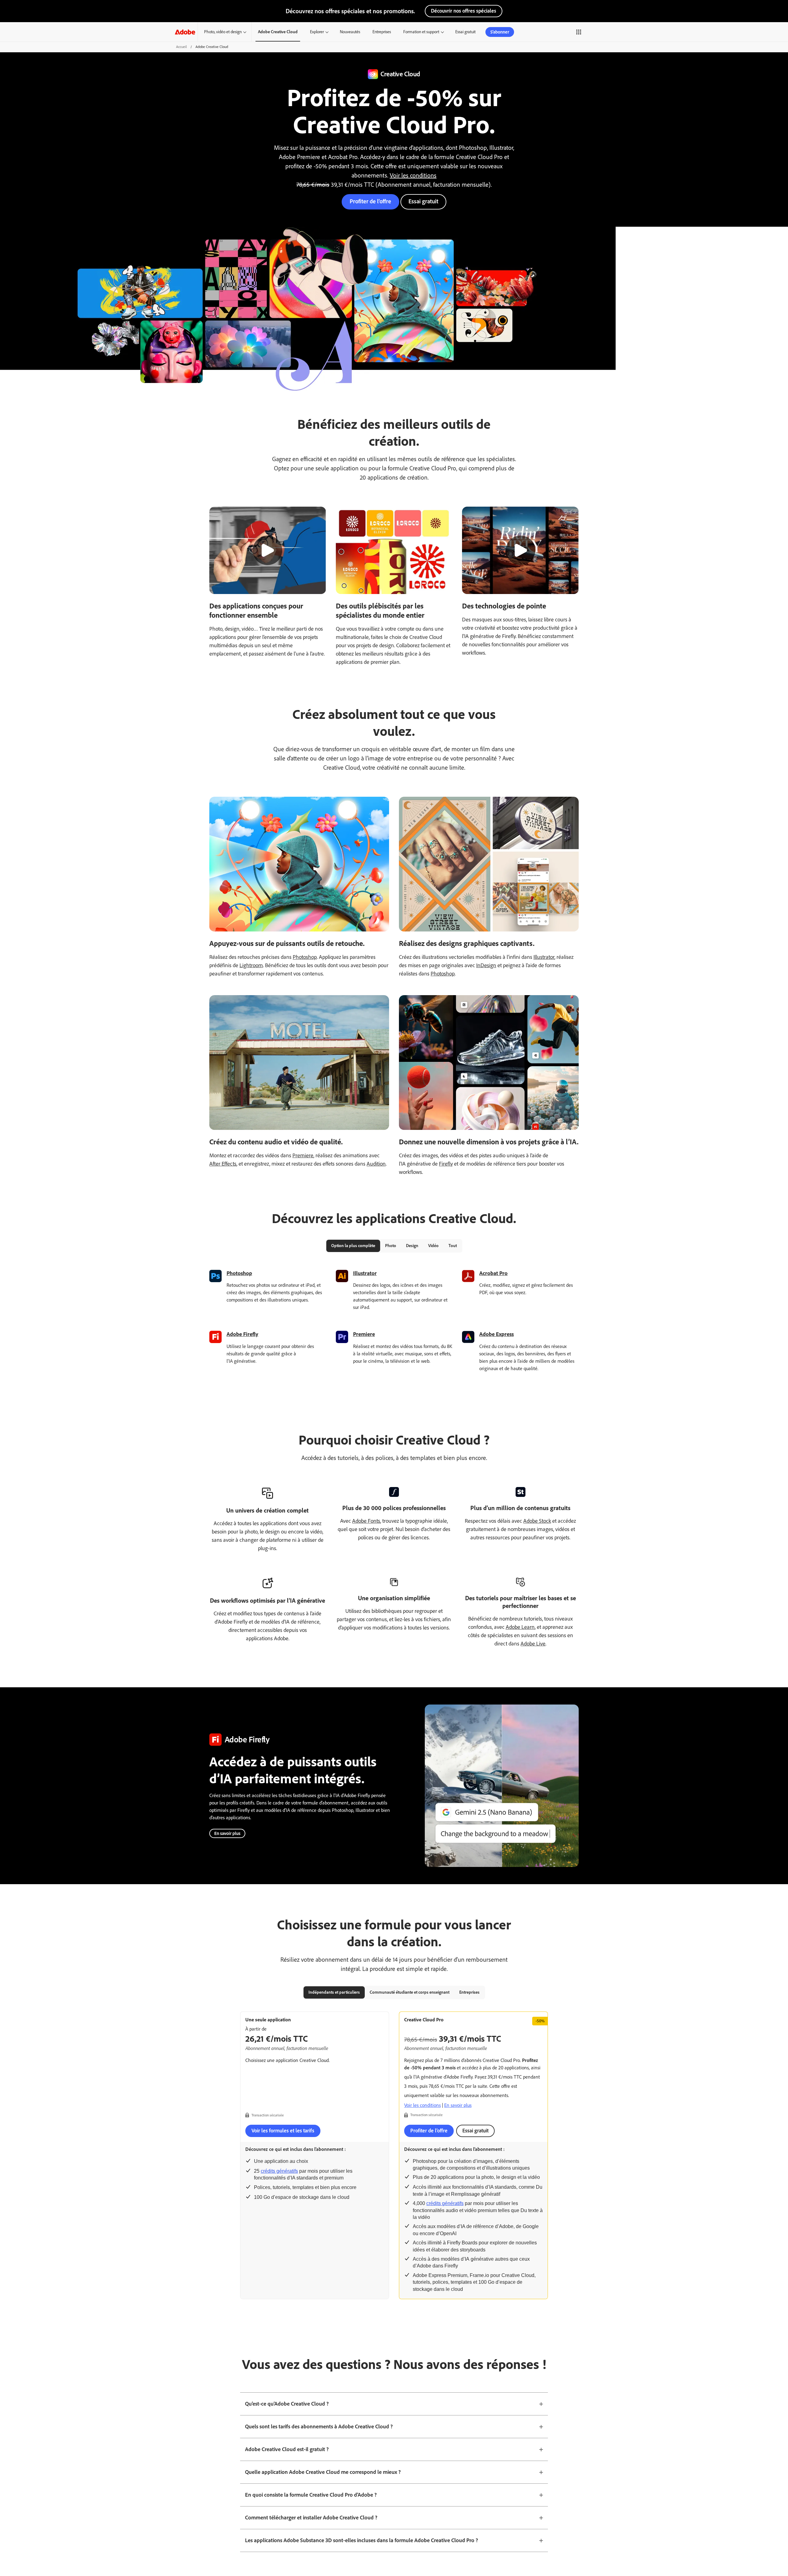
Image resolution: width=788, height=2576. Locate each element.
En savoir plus (227, 1833)
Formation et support (421, 32)
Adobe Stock (537, 1521)
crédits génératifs (279, 2171)
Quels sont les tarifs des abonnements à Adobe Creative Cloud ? (319, 2426)
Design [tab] (412, 1246)
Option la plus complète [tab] (353, 1246)
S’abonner (500, 32)
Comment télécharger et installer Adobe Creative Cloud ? (311, 2518)
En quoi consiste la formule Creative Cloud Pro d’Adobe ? (311, 2495)
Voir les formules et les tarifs (283, 2131)
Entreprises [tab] (469, 1992)
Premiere (303, 1155)
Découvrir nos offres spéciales (464, 11)
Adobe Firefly (242, 1334)
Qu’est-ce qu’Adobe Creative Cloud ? (287, 2404)
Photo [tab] (391, 1246)
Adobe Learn (520, 1627)
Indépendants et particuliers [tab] (334, 1992)
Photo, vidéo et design (223, 32)
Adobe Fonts (366, 1521)
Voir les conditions (413, 175)
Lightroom (251, 965)
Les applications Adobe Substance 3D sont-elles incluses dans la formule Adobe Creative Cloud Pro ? (362, 2540)
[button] (571, 32)
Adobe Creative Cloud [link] (278, 32)
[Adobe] (185, 32)
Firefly (446, 1164)
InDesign (486, 965)
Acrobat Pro (493, 1273)
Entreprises (382, 32)
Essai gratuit (465, 32)
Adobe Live (533, 1644)
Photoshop (305, 957)
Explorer (317, 32)
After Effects (223, 1164)
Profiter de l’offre (370, 201)
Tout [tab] (453, 1246)
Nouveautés (350, 32)
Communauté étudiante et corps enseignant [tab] (410, 1992)
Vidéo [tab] (433, 1246)
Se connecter (596, 32)
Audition (376, 1164)
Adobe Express (497, 1334)
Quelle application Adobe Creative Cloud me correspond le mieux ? (323, 2472)
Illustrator (544, 957)
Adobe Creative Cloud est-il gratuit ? (287, 2449)
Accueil (181, 47)
